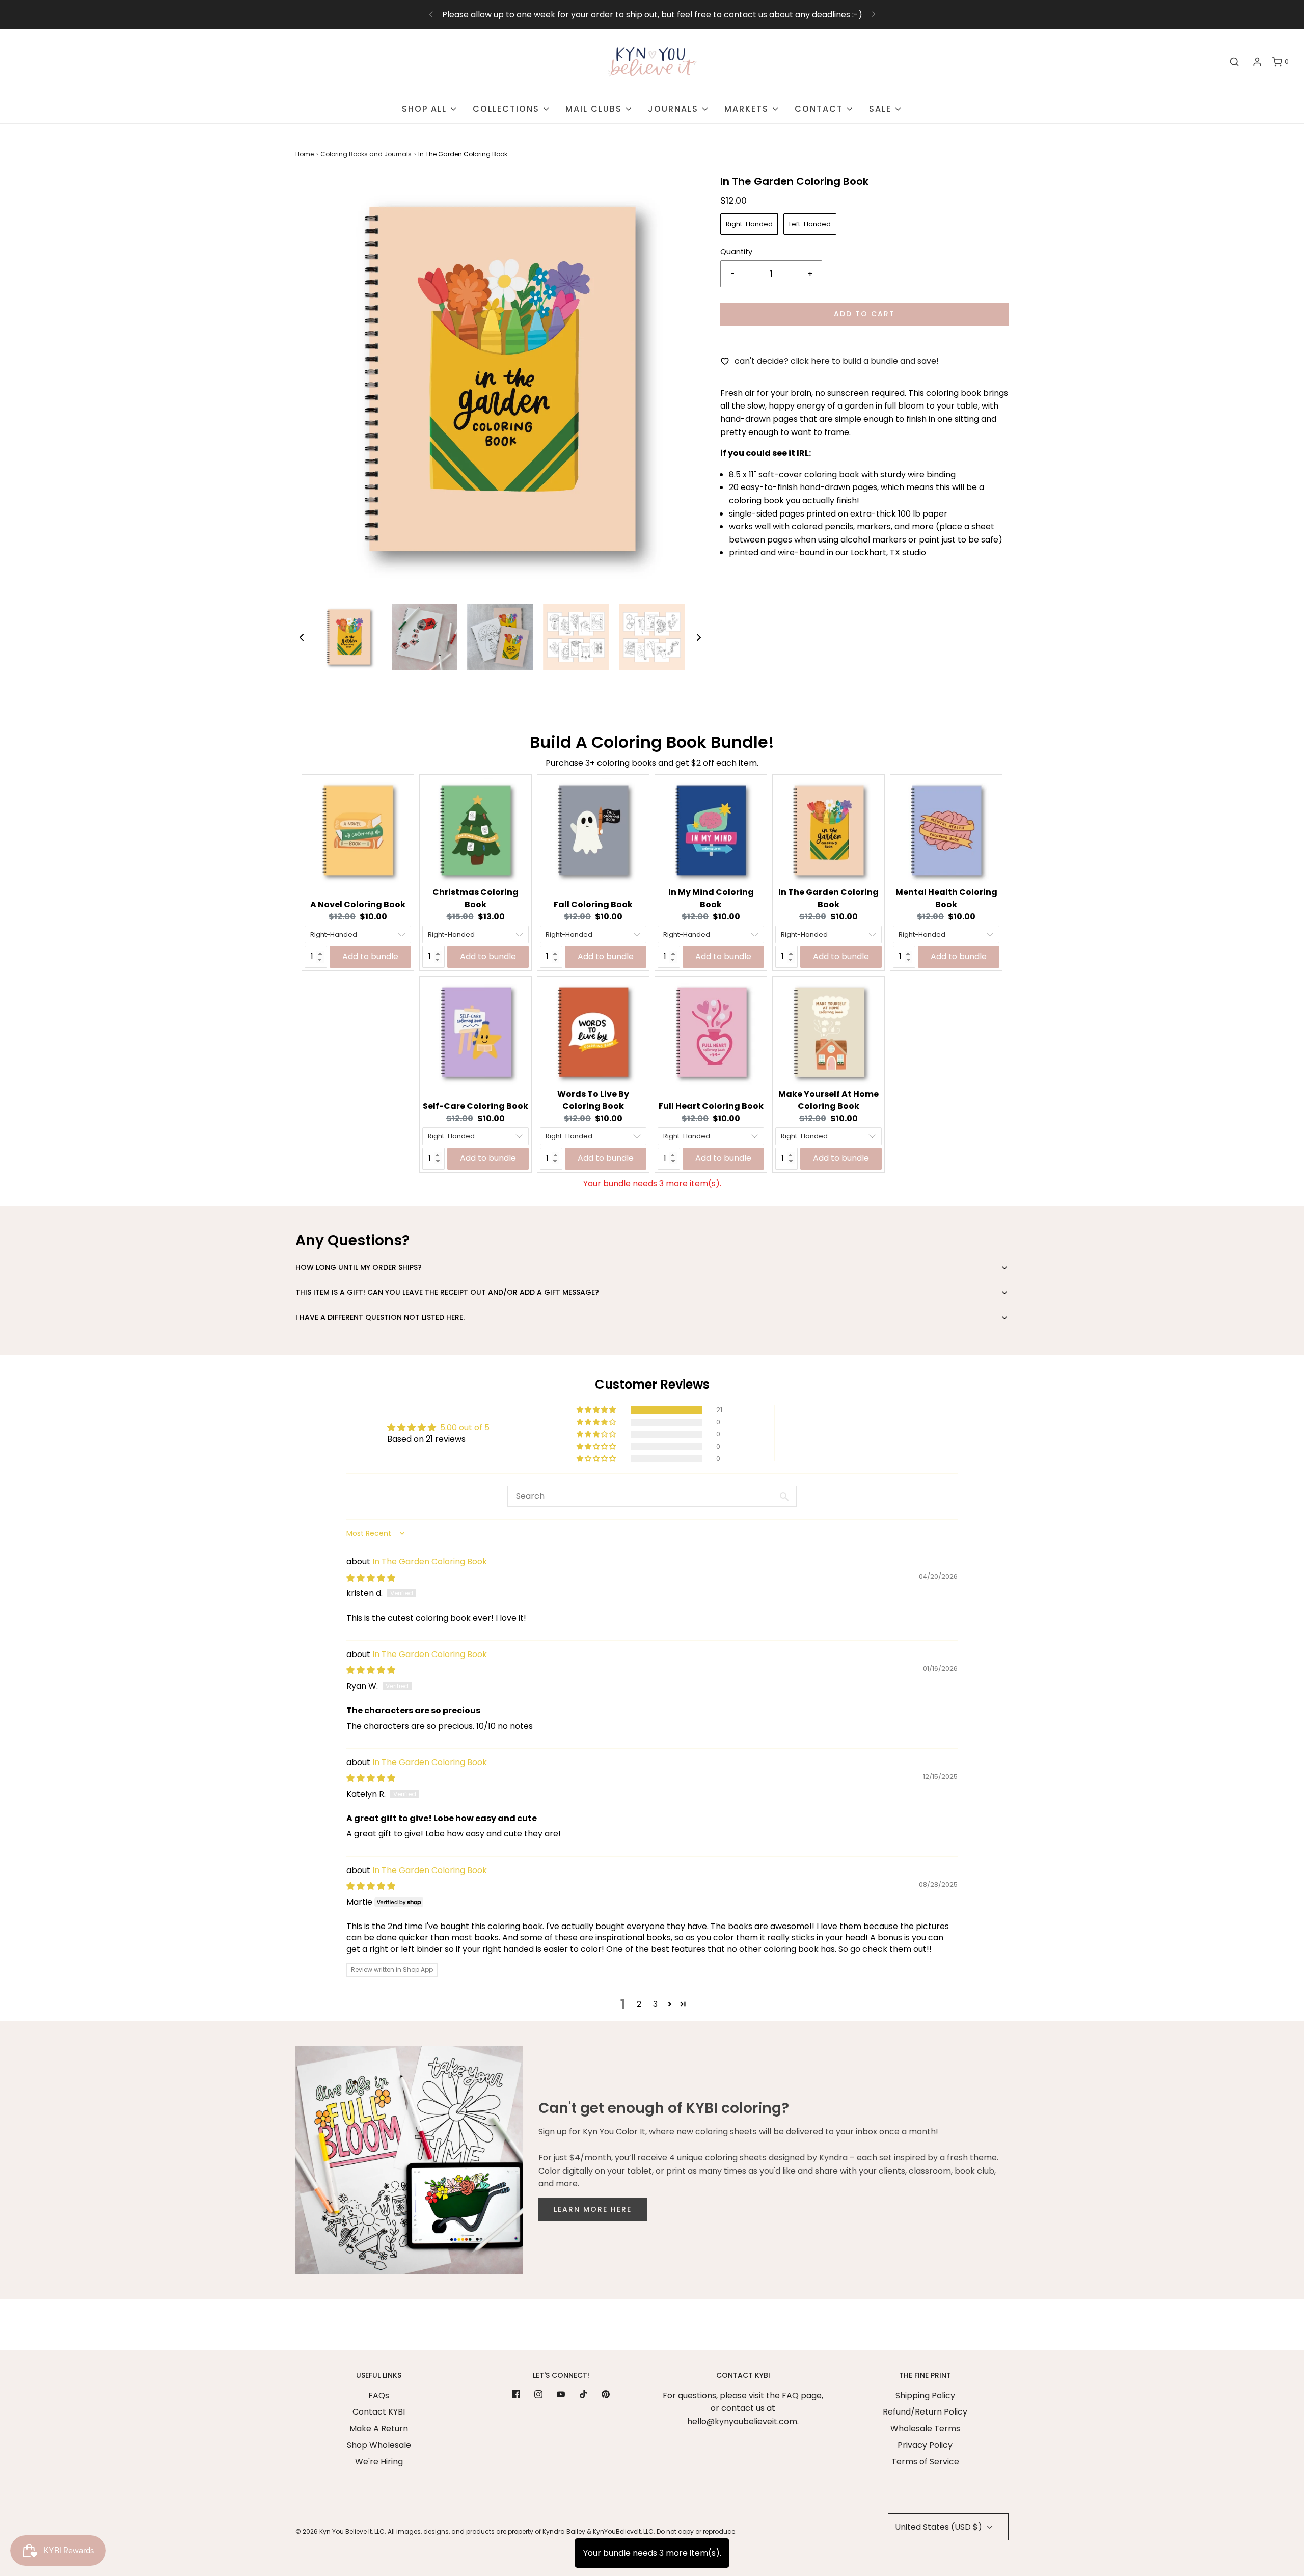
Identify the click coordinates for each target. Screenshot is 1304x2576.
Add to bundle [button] (370, 956)
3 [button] (655, 2004)
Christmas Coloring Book (476, 898)
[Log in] (1257, 62)
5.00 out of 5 (465, 1428)
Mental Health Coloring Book (946, 898)
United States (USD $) (940, 2527)
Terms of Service (925, 2462)
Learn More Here (593, 2209)
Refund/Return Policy (925, 2412)
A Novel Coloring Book (358, 904)
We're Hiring (379, 2462)
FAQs (379, 2395)
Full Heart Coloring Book (711, 1106)
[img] (371, 1578)
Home (305, 154)
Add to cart (864, 314)
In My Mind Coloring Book (711, 898)
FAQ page (802, 2395)
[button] (302, 637)
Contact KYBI (379, 2412)
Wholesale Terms (925, 2429)
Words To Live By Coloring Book (593, 1100)
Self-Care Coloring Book (476, 1106)
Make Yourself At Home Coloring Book (828, 1100)
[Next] (874, 14)
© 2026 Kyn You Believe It (334, 2531)
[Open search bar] (1234, 62)
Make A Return (379, 2429)
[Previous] (431, 14)
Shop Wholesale (379, 2445)
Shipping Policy (925, 2395)
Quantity (736, 252)
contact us (745, 15)
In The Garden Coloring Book (828, 898)
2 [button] (639, 2004)
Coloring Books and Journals (366, 154)
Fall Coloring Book (593, 904)
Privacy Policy (925, 2445)
